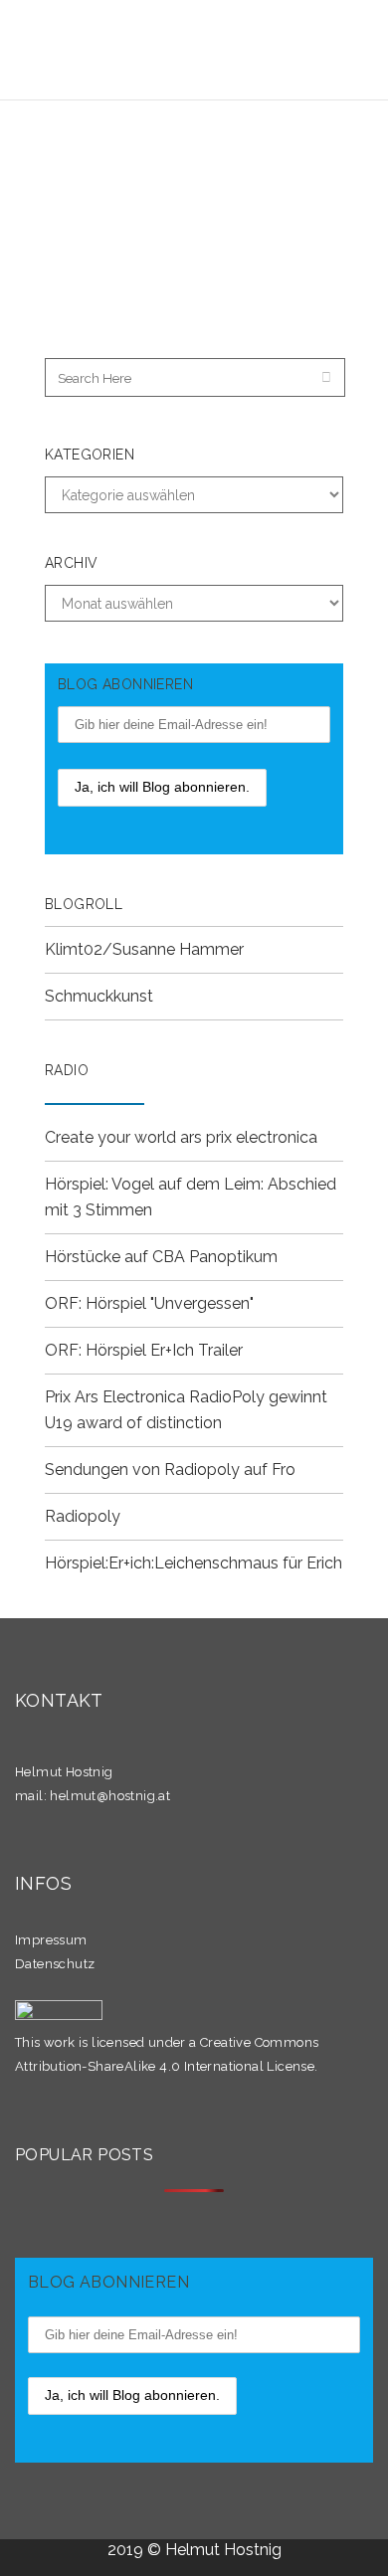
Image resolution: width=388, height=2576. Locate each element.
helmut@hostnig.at (110, 1796)
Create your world (112, 1137)
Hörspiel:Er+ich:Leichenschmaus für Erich (194, 1563)
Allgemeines (230, 182)
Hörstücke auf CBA (115, 1257)
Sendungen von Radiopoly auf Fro (170, 1470)
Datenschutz (55, 1964)
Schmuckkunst (99, 996)
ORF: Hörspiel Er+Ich (119, 1350)
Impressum (51, 1940)
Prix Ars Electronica (115, 1397)
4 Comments (182, 201)
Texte (95, 201)
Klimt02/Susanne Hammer (144, 949)
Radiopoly (83, 1516)
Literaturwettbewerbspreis (225, 236)
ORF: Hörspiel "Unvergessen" (149, 1303)
